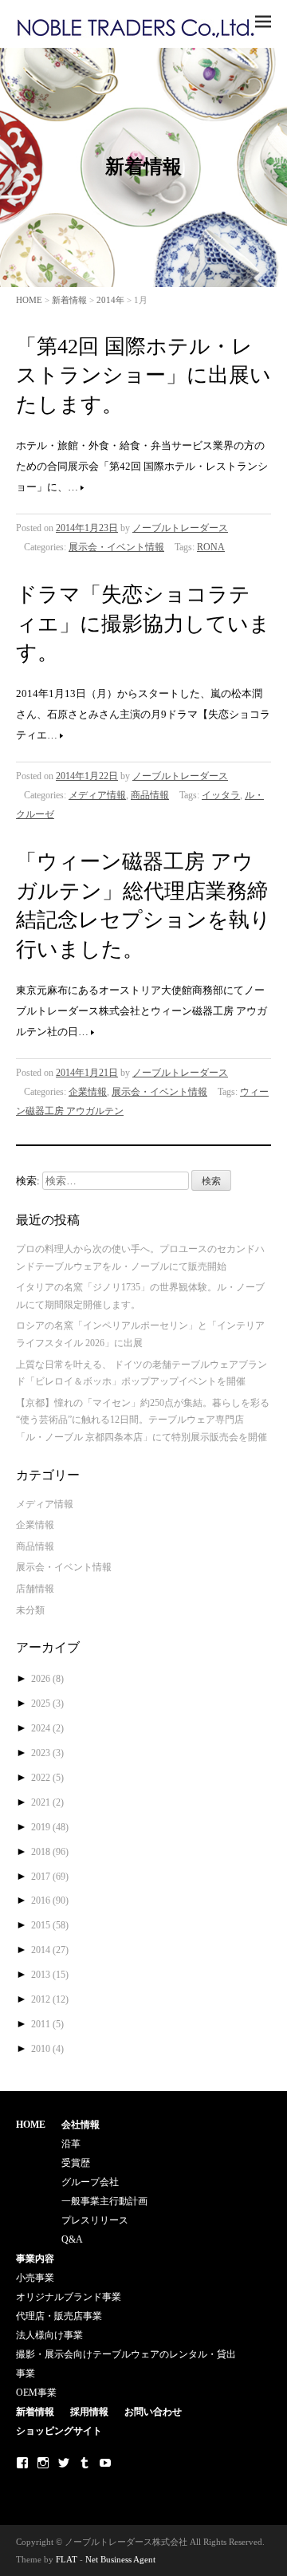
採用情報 (89, 2412)
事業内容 (35, 2259)
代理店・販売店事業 (59, 2316)
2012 (50, 1999)
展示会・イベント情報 (116, 547)
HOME (29, 300)
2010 (47, 2049)
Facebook (22, 2463)
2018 (50, 1852)
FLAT (67, 2559)
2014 (50, 1950)
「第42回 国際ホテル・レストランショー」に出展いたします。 (143, 376)
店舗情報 (35, 1589)
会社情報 (81, 2125)
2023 (47, 1753)
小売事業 (35, 2278)
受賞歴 (76, 2163)
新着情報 (69, 300)
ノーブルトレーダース (180, 528)
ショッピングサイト (59, 2431)
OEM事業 (36, 2393)
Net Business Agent (120, 2559)
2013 (50, 1975)
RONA (211, 547)
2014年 (110, 300)
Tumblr (85, 2463)
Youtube (105, 2463)
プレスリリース (95, 2220)
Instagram (43, 2463)
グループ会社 (90, 2182)
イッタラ (221, 795)
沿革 (71, 2144)
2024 (47, 1728)
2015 (50, 1925)
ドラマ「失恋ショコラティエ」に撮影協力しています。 (143, 624)
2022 (47, 1778)
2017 (50, 1877)
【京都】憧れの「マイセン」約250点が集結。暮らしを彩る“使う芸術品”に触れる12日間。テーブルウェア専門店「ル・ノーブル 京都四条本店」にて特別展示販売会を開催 (143, 1420)
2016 (50, 1900)
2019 (50, 1827)
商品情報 (150, 795)
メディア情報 (97, 795)
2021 (47, 1802)
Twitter (64, 2463)
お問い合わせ (153, 2412)
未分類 (30, 1610)
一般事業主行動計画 (104, 2201)
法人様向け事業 (49, 2335)
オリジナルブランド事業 (69, 2297)
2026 (47, 1679)
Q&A (72, 2239)
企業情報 (88, 1092)
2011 (47, 2024)
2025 (47, 1704)
